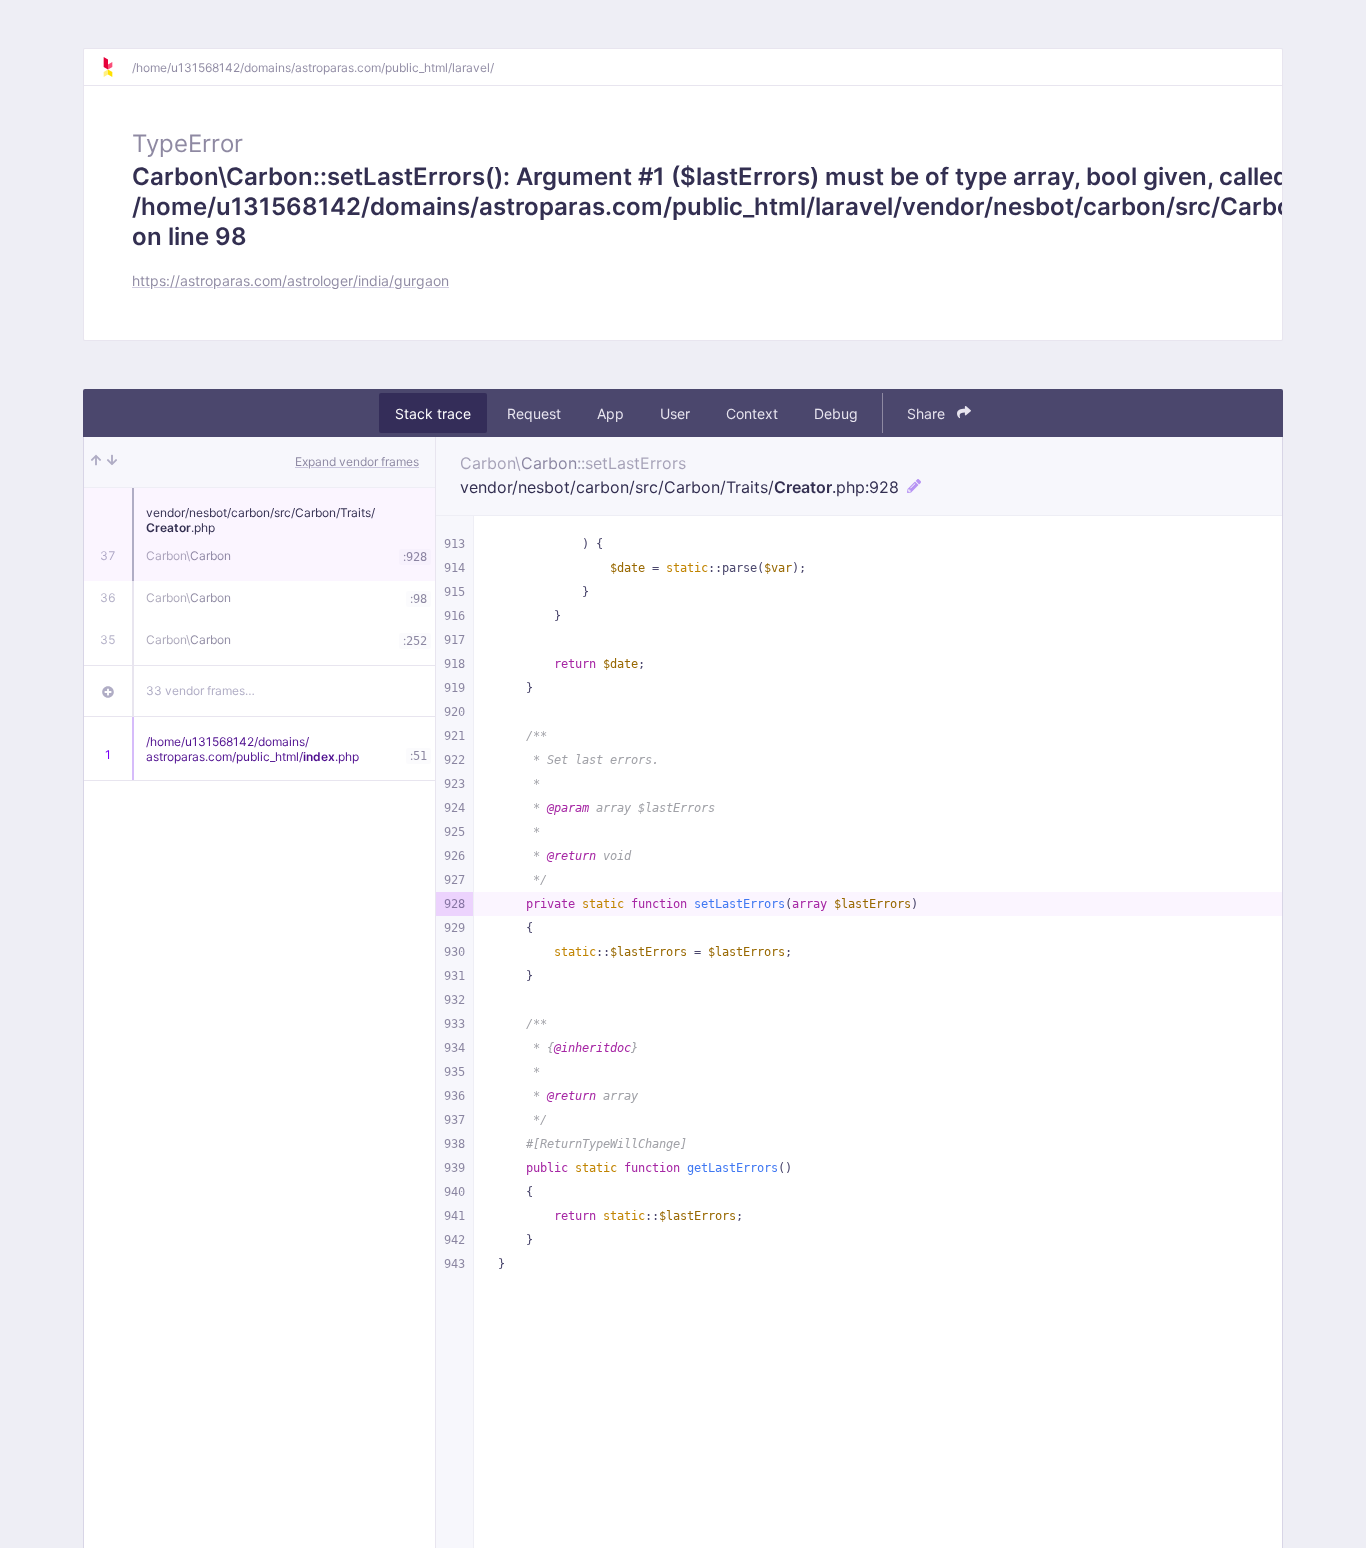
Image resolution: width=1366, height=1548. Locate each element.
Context (752, 413)
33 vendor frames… (200, 690)
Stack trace (433, 413)
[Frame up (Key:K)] (96, 462)
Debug (836, 413)
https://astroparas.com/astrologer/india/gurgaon (290, 280)
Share (928, 413)
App (610, 413)
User (675, 413)
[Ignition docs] (116, 67)
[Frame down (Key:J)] (112, 462)
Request (534, 413)
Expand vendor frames (357, 461)
